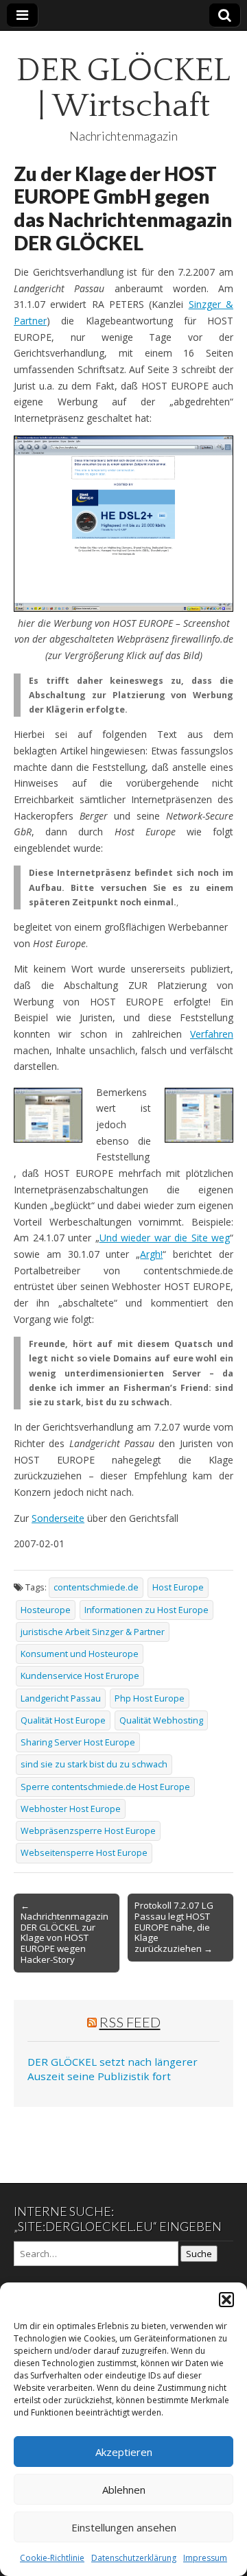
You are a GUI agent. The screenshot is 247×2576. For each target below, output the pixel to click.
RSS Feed (130, 2022)
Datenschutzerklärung (134, 2558)
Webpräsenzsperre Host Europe (88, 1831)
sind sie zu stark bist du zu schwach (94, 1764)
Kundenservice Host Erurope (80, 1676)
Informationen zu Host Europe (146, 1610)
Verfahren (212, 1034)
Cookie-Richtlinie (52, 2558)
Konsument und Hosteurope (80, 1654)
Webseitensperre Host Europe (84, 1853)
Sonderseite (58, 1518)
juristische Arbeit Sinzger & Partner (93, 1632)
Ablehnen (124, 2490)
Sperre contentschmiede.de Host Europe (105, 1787)
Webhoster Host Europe (71, 1809)
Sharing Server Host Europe (78, 1742)
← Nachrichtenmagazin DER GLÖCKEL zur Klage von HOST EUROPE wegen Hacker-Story (64, 1933)
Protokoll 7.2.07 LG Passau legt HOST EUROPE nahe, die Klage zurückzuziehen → (174, 1927)
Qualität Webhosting (161, 1720)
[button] (226, 2300)
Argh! (151, 1254)
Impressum (205, 2558)
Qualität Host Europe (63, 1720)
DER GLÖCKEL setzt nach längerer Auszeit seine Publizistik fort (113, 2069)
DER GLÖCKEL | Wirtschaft (123, 88)
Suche (199, 2254)
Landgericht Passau (61, 1698)
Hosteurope (46, 1610)
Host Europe (178, 1587)
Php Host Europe (150, 1698)
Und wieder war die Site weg (165, 1238)
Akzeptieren (124, 2452)
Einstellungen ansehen (124, 2527)
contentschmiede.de (96, 1587)
